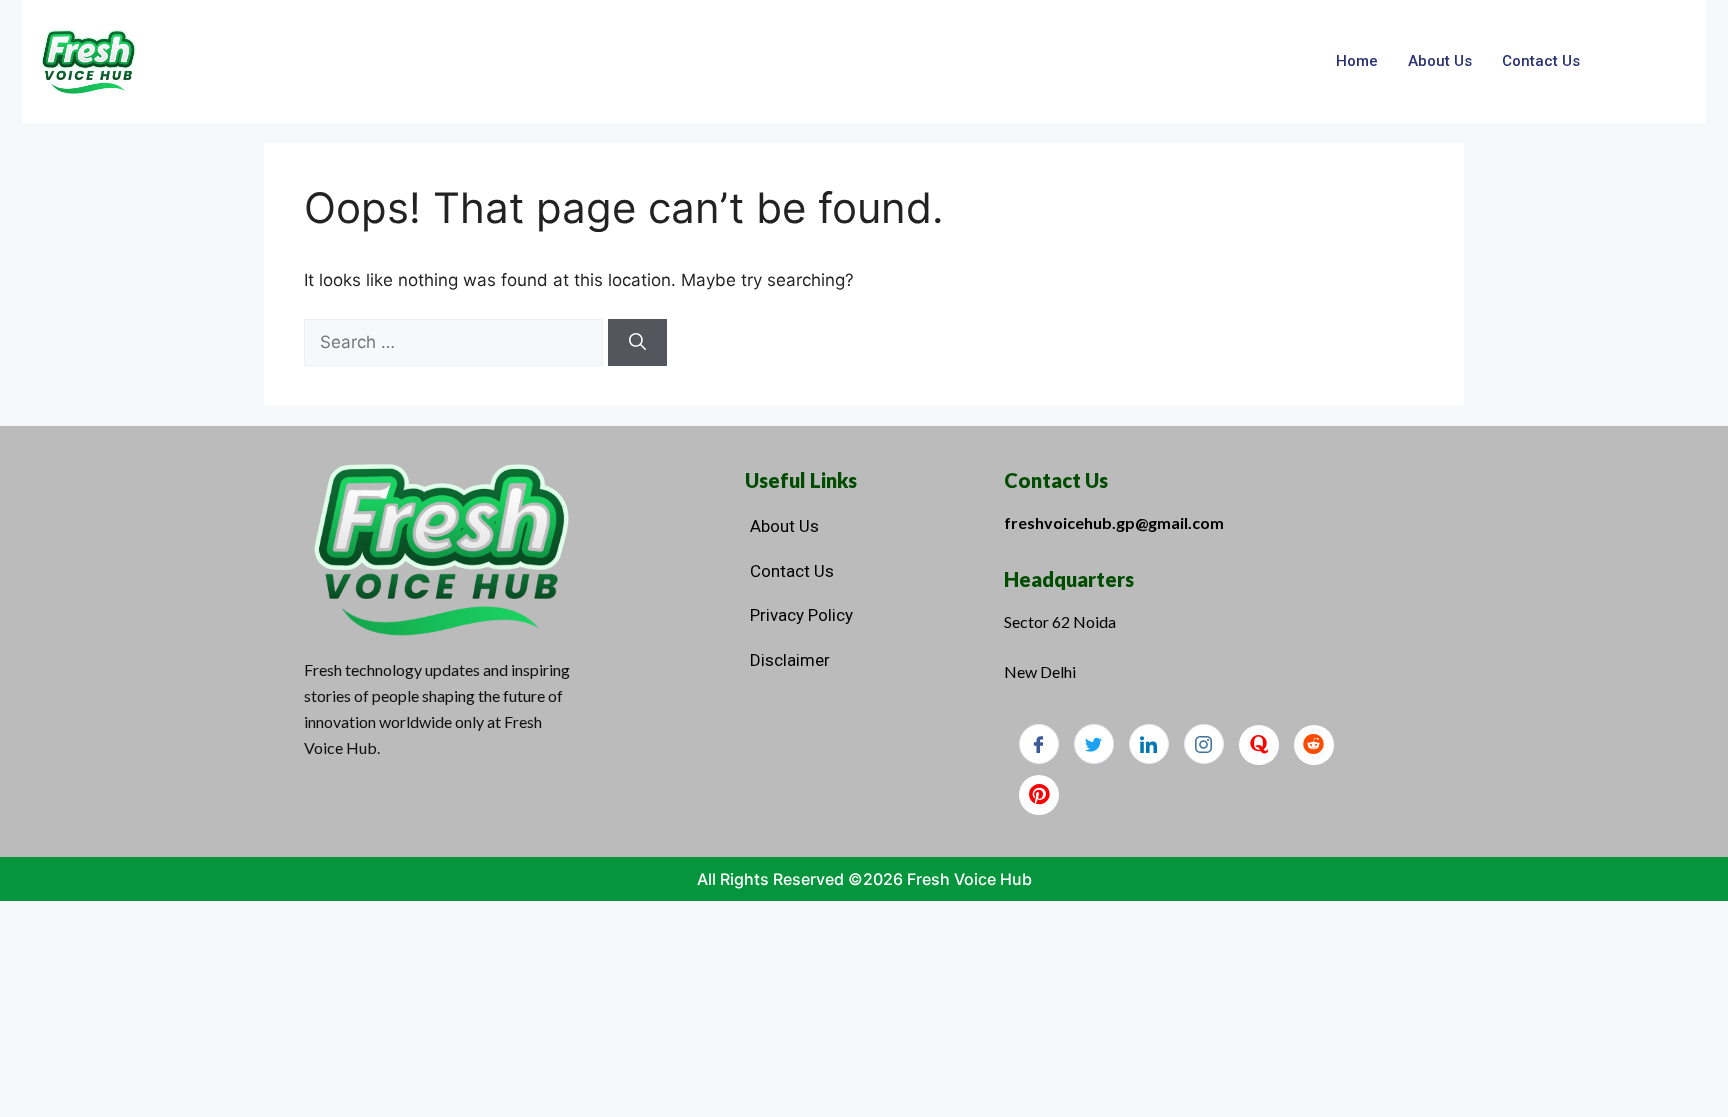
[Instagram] (1204, 744)
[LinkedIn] (1149, 744)
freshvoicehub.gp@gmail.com (1114, 522)
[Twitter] (1094, 744)
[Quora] (1259, 745)
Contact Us (1541, 61)
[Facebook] (1039, 744)
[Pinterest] (1039, 795)
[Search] (637, 343)
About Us (1440, 61)
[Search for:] (456, 342)
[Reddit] (1314, 745)
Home (1357, 61)
